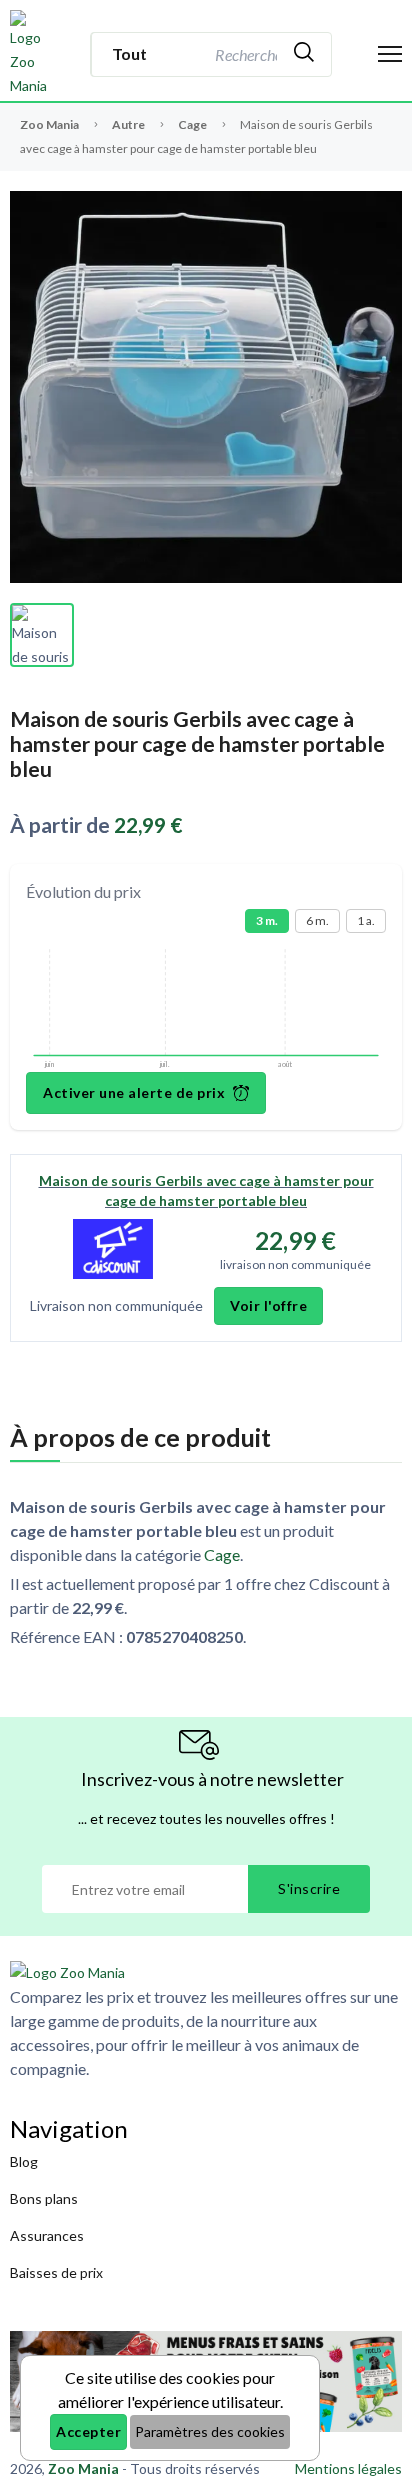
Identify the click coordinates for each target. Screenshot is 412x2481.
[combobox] (243, 54)
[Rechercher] (304, 54)
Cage (193, 124)
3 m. (267, 920)
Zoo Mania (49, 124)
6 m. (317, 920)
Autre (129, 124)
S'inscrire (309, 1888)
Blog (24, 2161)
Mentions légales (348, 2468)
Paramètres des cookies (210, 2431)
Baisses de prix (56, 2272)
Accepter (88, 2431)
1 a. (366, 920)
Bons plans (44, 2198)
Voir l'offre (268, 1305)
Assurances (47, 2235)
